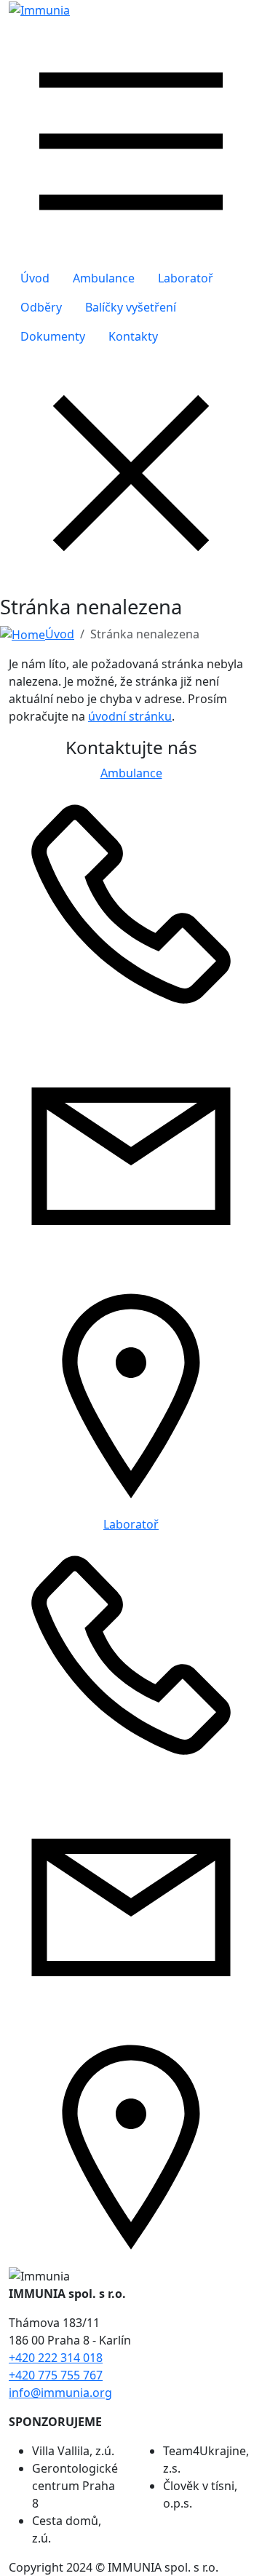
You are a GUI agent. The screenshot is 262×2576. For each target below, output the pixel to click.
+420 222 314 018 (56, 2358)
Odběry (41, 307)
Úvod (35, 278)
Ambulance (104, 278)
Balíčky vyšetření (131, 307)
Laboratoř (186, 278)
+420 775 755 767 (56, 2375)
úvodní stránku (130, 716)
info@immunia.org (60, 2393)
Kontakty (133, 336)
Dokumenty (53, 336)
